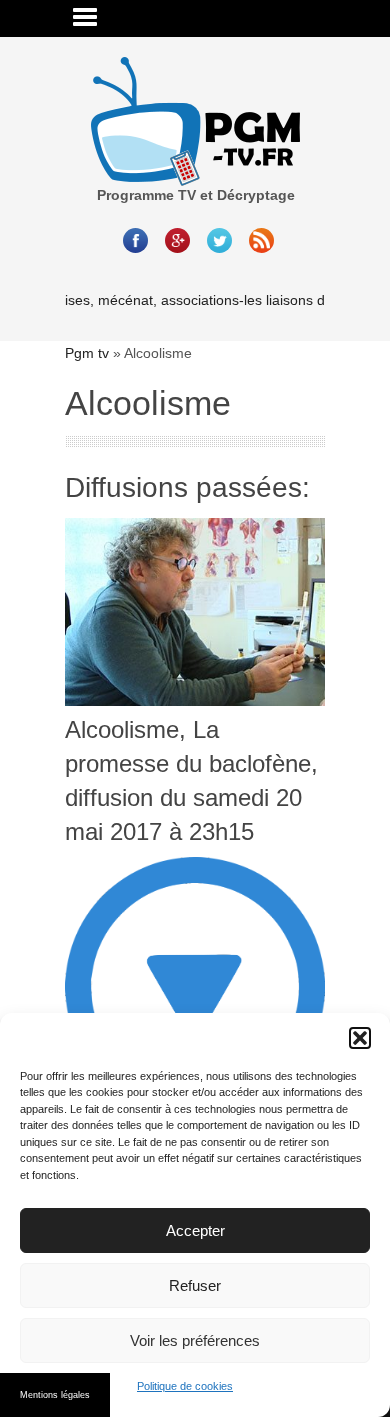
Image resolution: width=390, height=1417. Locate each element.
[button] (360, 1038)
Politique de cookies (185, 1386)
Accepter (195, 1230)
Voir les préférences (195, 1340)
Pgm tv (87, 353)
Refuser (195, 1285)
